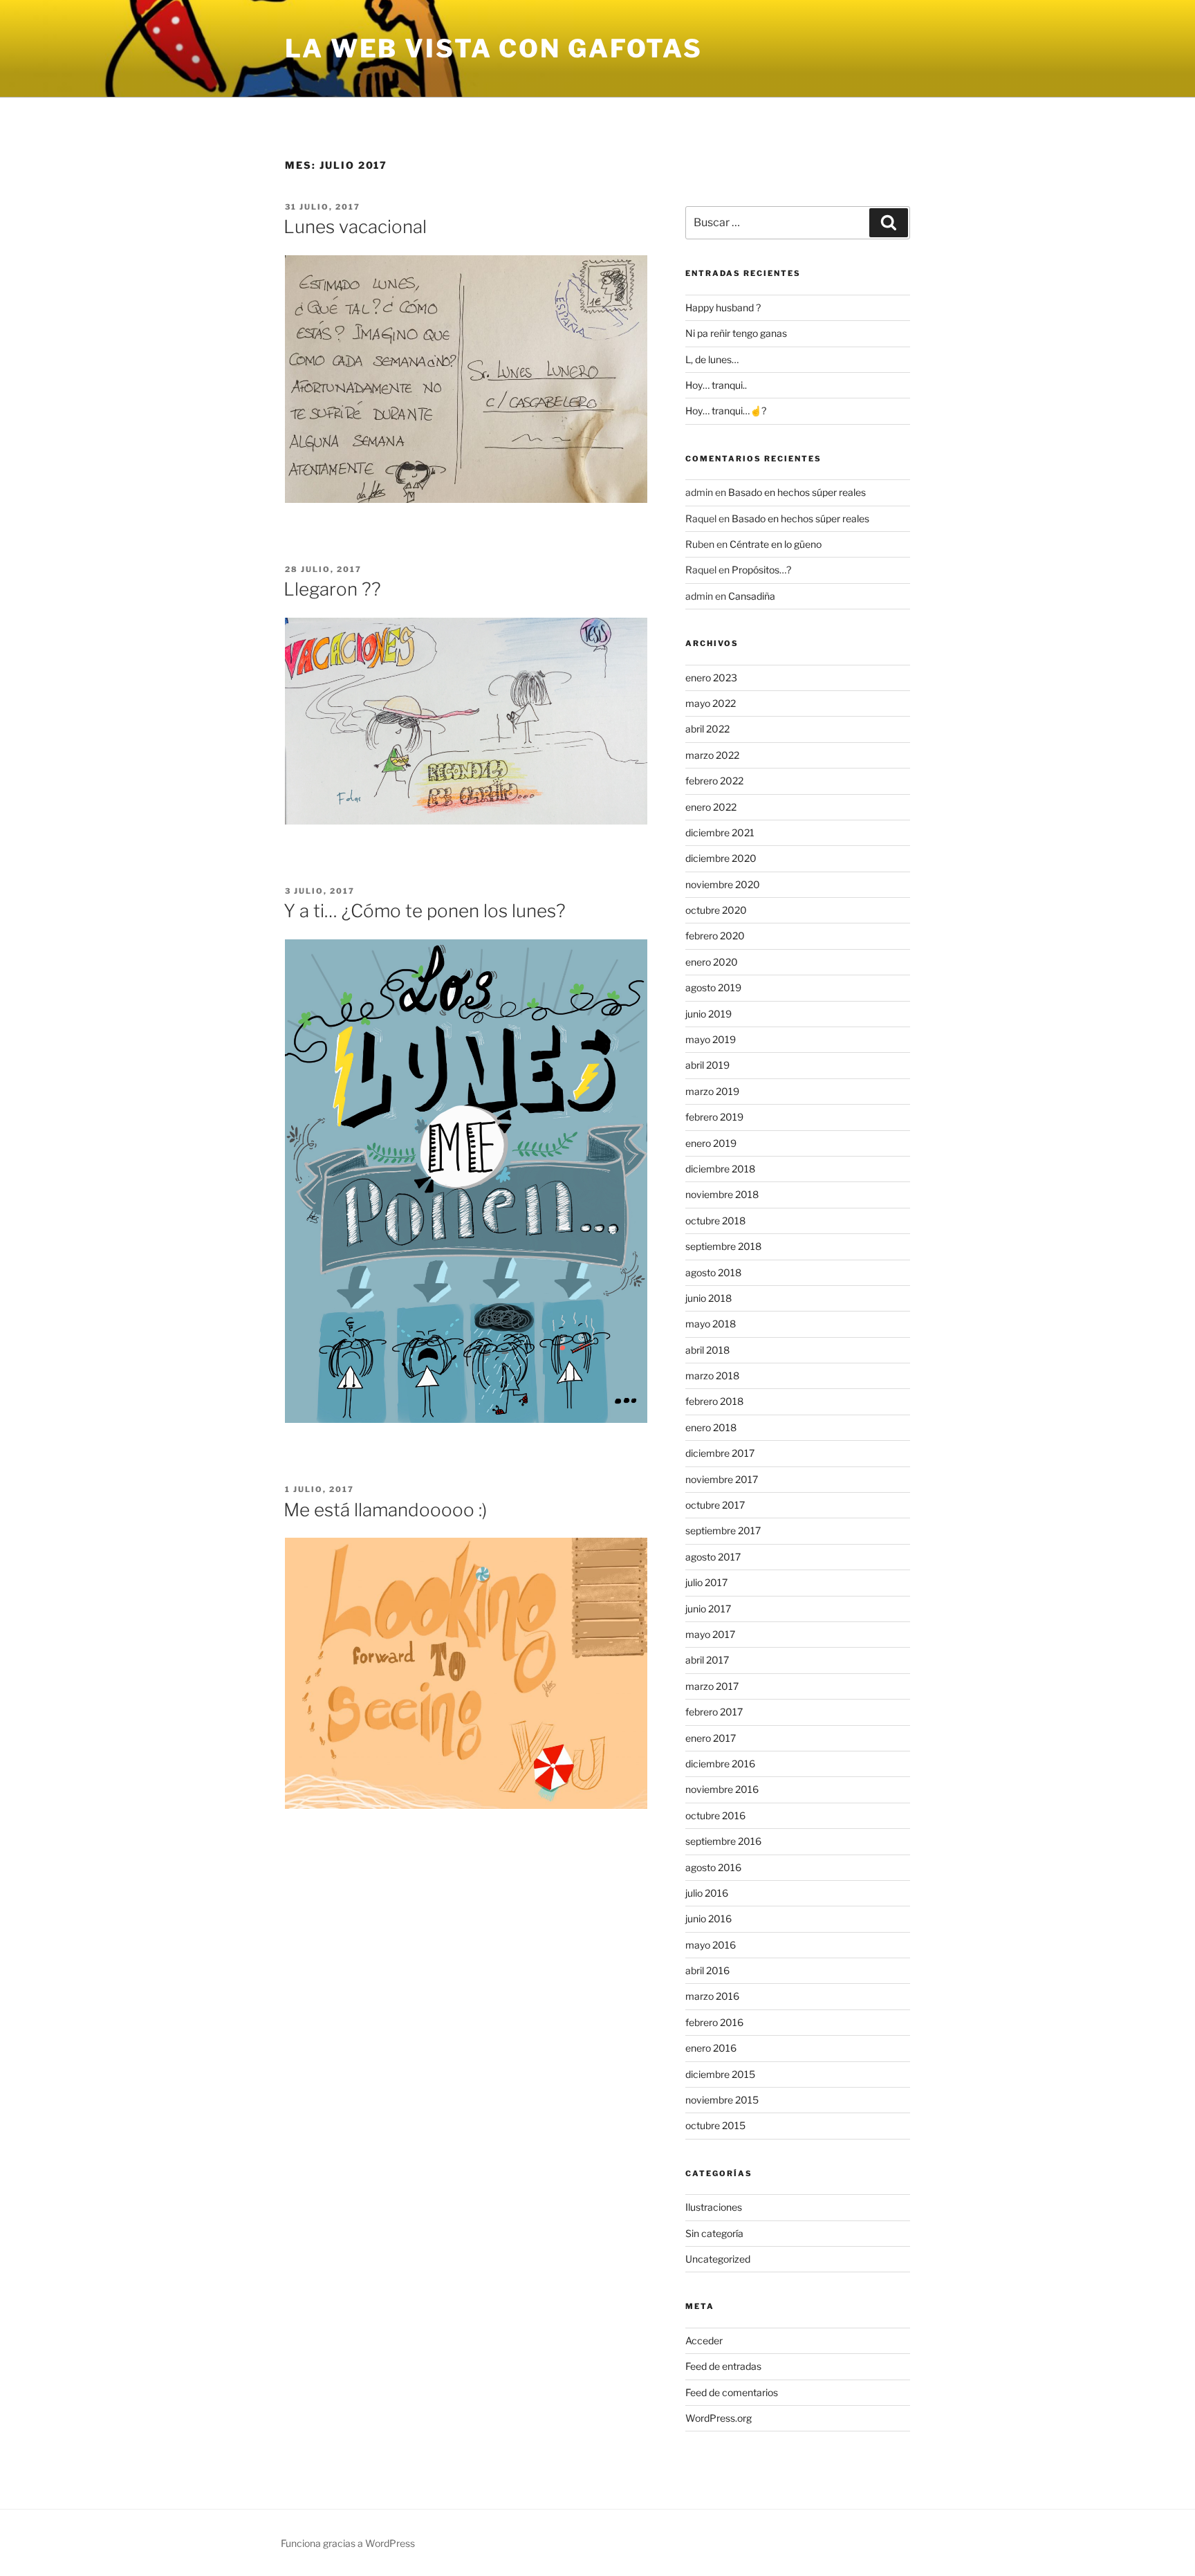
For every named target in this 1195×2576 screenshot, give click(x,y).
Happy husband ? (723, 307)
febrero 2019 (714, 1117)
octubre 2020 (716, 910)
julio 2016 (707, 1893)
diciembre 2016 (720, 1764)
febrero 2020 (715, 936)
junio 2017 (708, 1609)
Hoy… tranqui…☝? (726, 411)
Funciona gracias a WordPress (348, 2543)
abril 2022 (707, 729)
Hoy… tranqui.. (716, 385)
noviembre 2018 (722, 1194)
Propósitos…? (761, 570)
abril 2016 (707, 1970)
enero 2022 (711, 807)
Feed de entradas (723, 2366)
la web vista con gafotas (494, 48)
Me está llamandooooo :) (385, 1510)
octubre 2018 (715, 1221)
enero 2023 (711, 678)
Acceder (704, 2340)
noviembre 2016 (722, 1789)
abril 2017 (707, 1660)
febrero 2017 (714, 1712)
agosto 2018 (713, 1272)
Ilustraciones (714, 2207)
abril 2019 (707, 1065)
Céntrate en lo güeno (776, 544)
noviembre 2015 (722, 2100)
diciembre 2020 (721, 858)
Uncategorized (718, 2259)
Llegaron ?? (332, 589)
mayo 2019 (711, 1039)
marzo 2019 (712, 1091)
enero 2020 (712, 962)
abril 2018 (707, 1350)
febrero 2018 (714, 1401)
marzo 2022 (712, 755)
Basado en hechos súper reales (797, 492)
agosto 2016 (713, 1867)
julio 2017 (706, 1582)
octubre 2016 (715, 1815)
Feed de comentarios (732, 2392)
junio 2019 (708, 1014)
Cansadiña (752, 596)
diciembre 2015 (720, 2074)
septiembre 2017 (723, 1530)
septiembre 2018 (723, 1246)
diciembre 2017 (720, 1453)
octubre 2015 (715, 2125)
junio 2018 (708, 1298)
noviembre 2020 (723, 884)
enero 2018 (711, 1427)
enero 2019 (711, 1143)
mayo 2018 (711, 1324)
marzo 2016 (712, 1996)
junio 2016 (708, 1919)
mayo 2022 (711, 703)
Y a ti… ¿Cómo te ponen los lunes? (425, 911)
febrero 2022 (714, 781)
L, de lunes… (712, 359)
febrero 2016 (714, 2022)
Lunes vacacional (355, 227)
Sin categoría (714, 2233)
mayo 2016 (711, 1945)
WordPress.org (719, 2418)
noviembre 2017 (722, 1479)
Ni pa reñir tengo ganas (736, 333)
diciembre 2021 (720, 832)
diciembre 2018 (720, 1169)
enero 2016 (711, 2048)
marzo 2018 (712, 1376)
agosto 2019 (713, 987)
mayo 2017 (710, 1634)
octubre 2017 (715, 1505)
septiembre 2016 (723, 1841)
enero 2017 (711, 1738)
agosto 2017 (713, 1557)
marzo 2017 (712, 1686)
